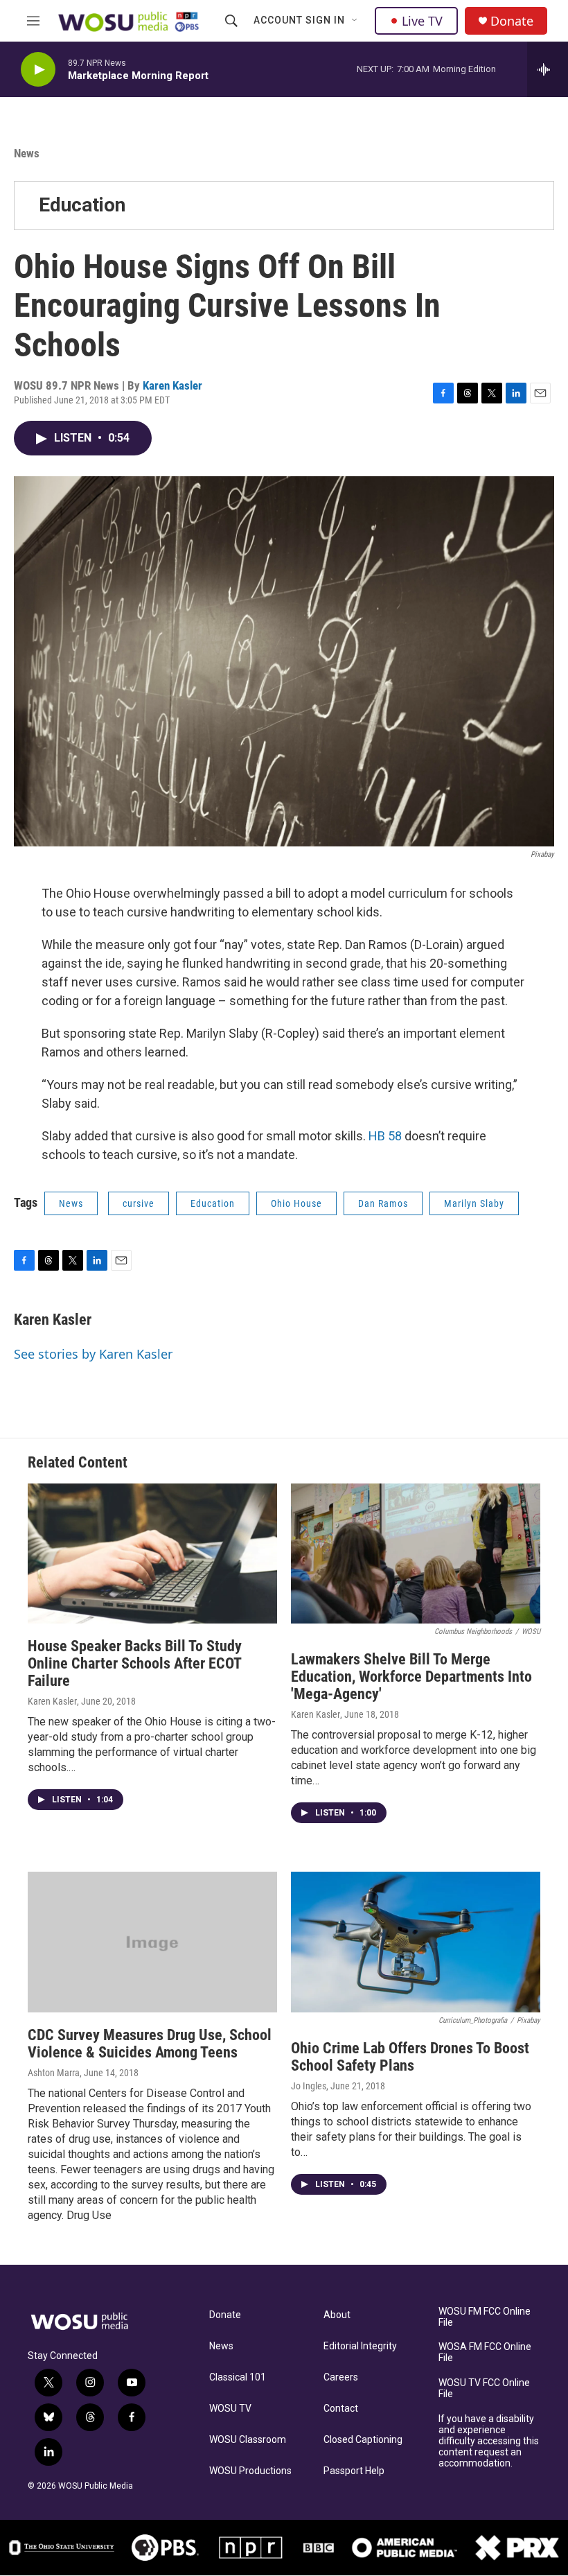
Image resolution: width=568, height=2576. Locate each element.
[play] (38, 70)
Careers (341, 2377)
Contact (341, 2409)
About (337, 2315)
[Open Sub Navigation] (355, 21)
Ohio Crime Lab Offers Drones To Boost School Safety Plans (410, 2057)
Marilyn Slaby (474, 1203)
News (27, 153)
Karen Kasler (172, 385)
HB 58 (385, 1136)
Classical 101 (238, 2377)
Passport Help (354, 2471)
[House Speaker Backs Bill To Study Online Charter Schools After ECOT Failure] (152, 1554)
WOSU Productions (250, 2471)
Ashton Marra (54, 2073)
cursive (139, 1203)
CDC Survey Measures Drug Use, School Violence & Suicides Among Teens (150, 2044)
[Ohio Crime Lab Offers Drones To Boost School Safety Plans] (416, 1942)
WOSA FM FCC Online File (485, 2352)
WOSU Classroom (248, 2440)
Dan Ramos (383, 1203)
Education (82, 205)
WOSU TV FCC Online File (484, 2388)
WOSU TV (230, 2409)
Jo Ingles (309, 2086)
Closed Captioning (363, 2440)
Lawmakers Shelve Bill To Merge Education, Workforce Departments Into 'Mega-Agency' (411, 1677)
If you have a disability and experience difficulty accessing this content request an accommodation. (489, 2441)
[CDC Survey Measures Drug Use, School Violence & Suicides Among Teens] (152, 1942)
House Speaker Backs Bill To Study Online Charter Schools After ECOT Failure (135, 1663)
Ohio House (296, 1203)
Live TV (422, 21)
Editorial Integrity (360, 2346)
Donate (512, 21)
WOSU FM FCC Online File (485, 2317)
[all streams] (548, 69)
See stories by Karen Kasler (93, 1354)
